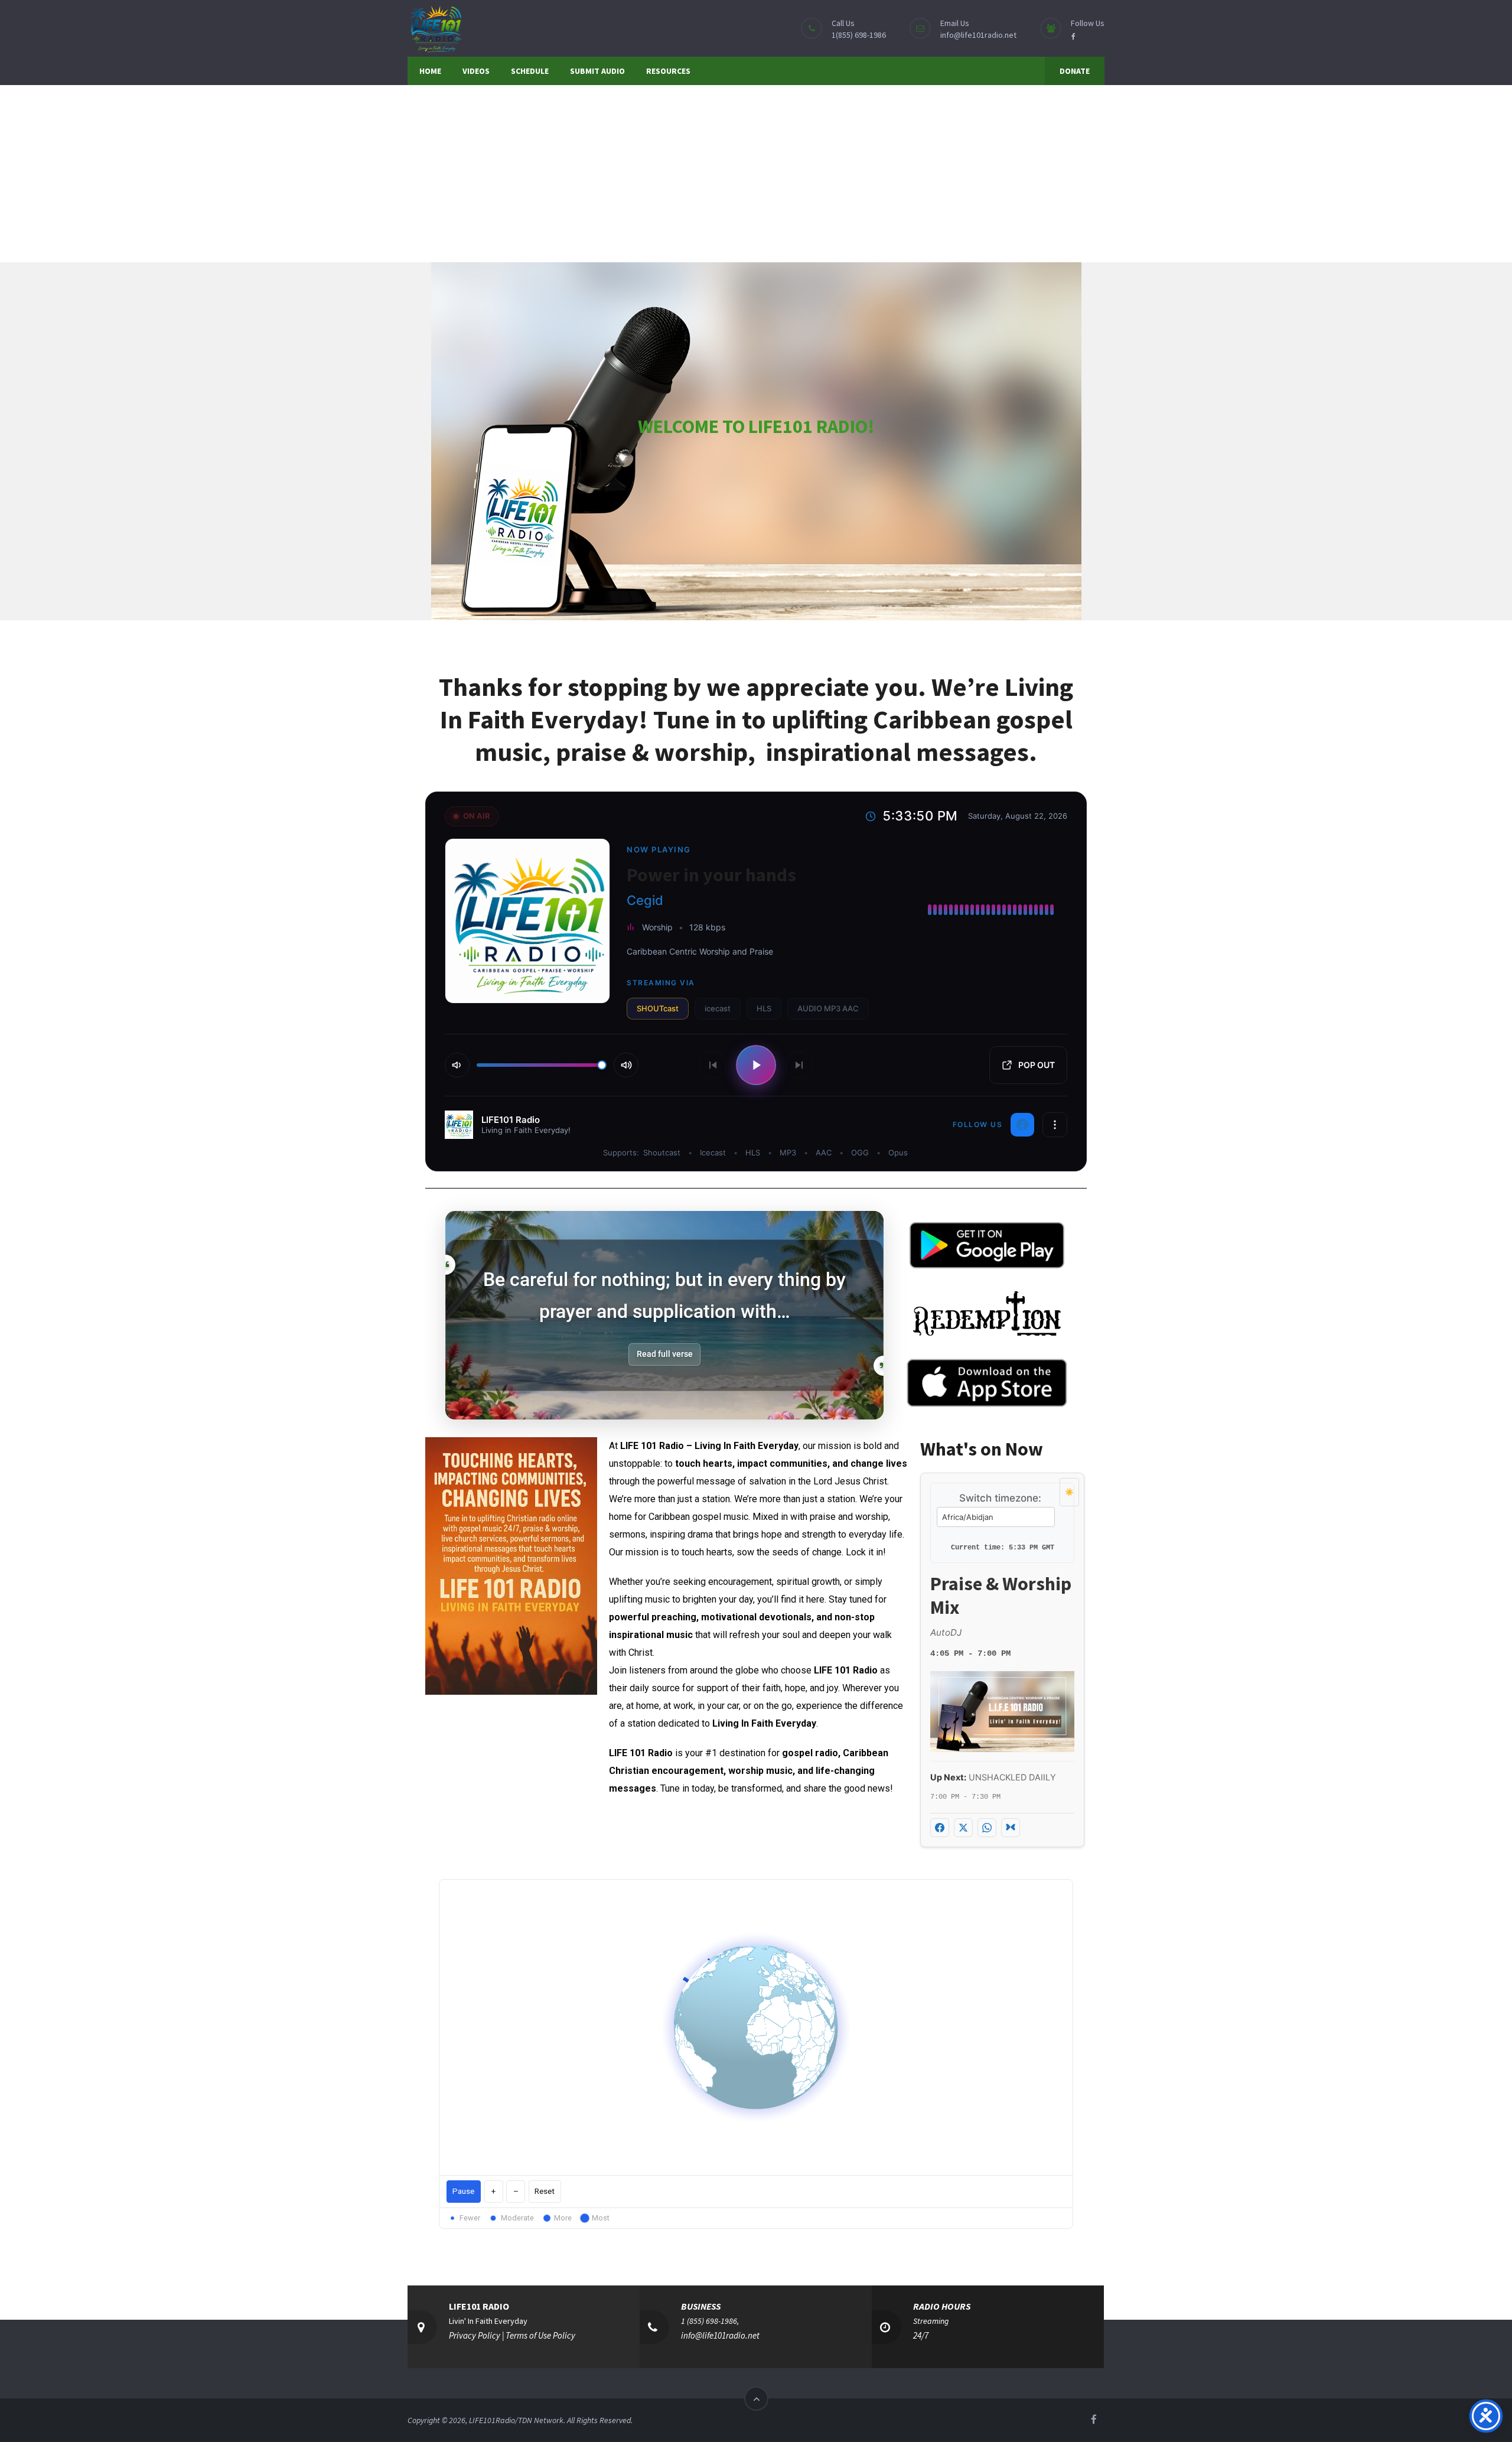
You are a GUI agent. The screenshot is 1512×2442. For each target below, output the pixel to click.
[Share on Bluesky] (1011, 1828)
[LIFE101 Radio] (435, 28)
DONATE (1075, 71)
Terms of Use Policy (540, 2335)
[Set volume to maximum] (626, 1065)
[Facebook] (1022, 1125)
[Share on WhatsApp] (987, 1828)
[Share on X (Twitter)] (963, 1828)
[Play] (756, 1065)
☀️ (1069, 1492)
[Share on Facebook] (940, 1828)
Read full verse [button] (665, 1354)
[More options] (1055, 1125)
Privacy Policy (475, 2335)
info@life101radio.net (978, 35)
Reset (545, 2191)
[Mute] (457, 1065)
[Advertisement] (756, 174)
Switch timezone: (1000, 1498)
